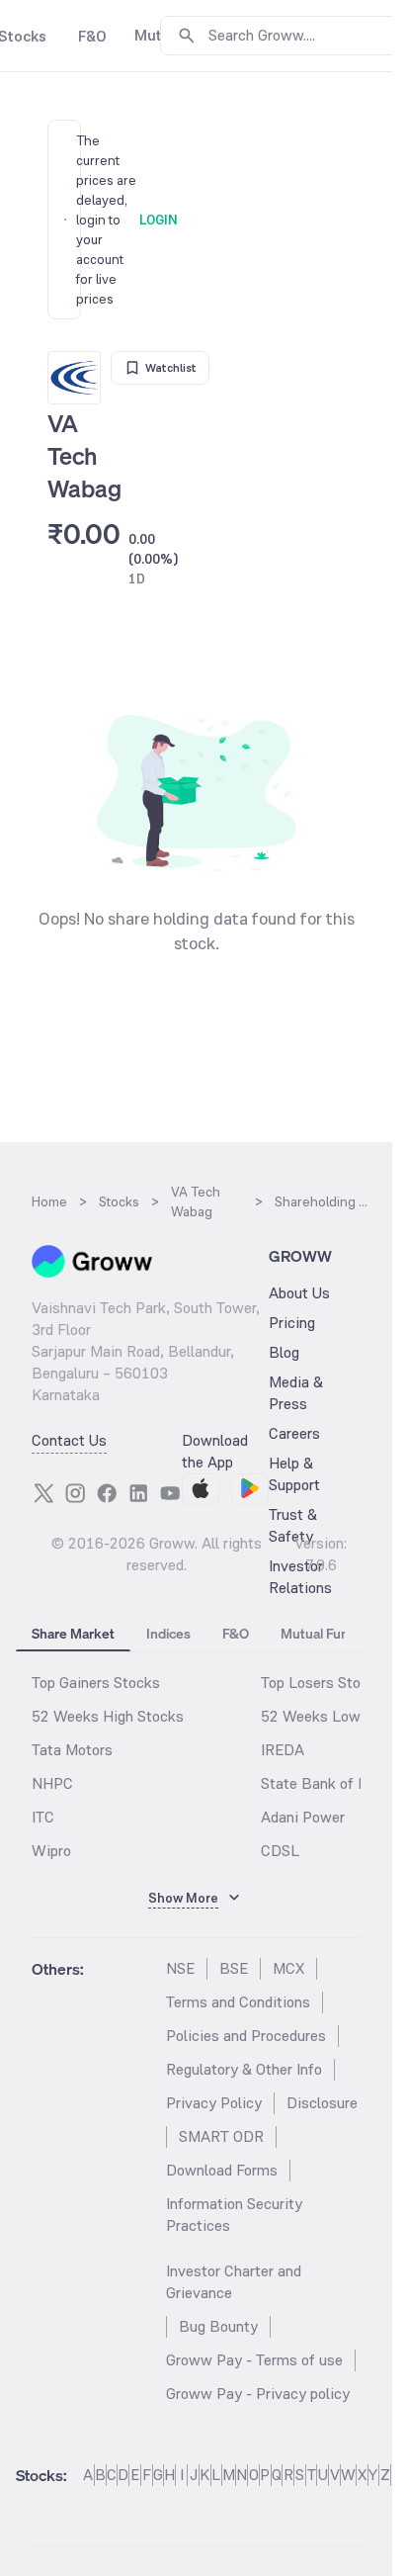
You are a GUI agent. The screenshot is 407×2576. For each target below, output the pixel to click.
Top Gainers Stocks (96, 1683)
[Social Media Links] (43, 1493)
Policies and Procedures (246, 2036)
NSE (180, 1968)
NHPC (52, 1783)
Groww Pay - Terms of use (254, 2360)
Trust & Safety (293, 1525)
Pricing (292, 1323)
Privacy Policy (214, 2103)
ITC (43, 1817)
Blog (284, 1352)
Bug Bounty (218, 2326)
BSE (234, 1968)
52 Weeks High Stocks (108, 1716)
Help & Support (294, 1474)
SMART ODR (221, 2136)
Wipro (51, 1851)
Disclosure (322, 2103)
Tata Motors (72, 1750)
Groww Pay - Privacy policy (258, 2394)
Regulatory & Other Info (244, 2069)
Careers (294, 1433)
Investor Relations (300, 1577)
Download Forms (222, 2170)
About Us (299, 1293)
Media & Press (296, 1393)
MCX (288, 1968)
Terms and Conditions (238, 2002)
